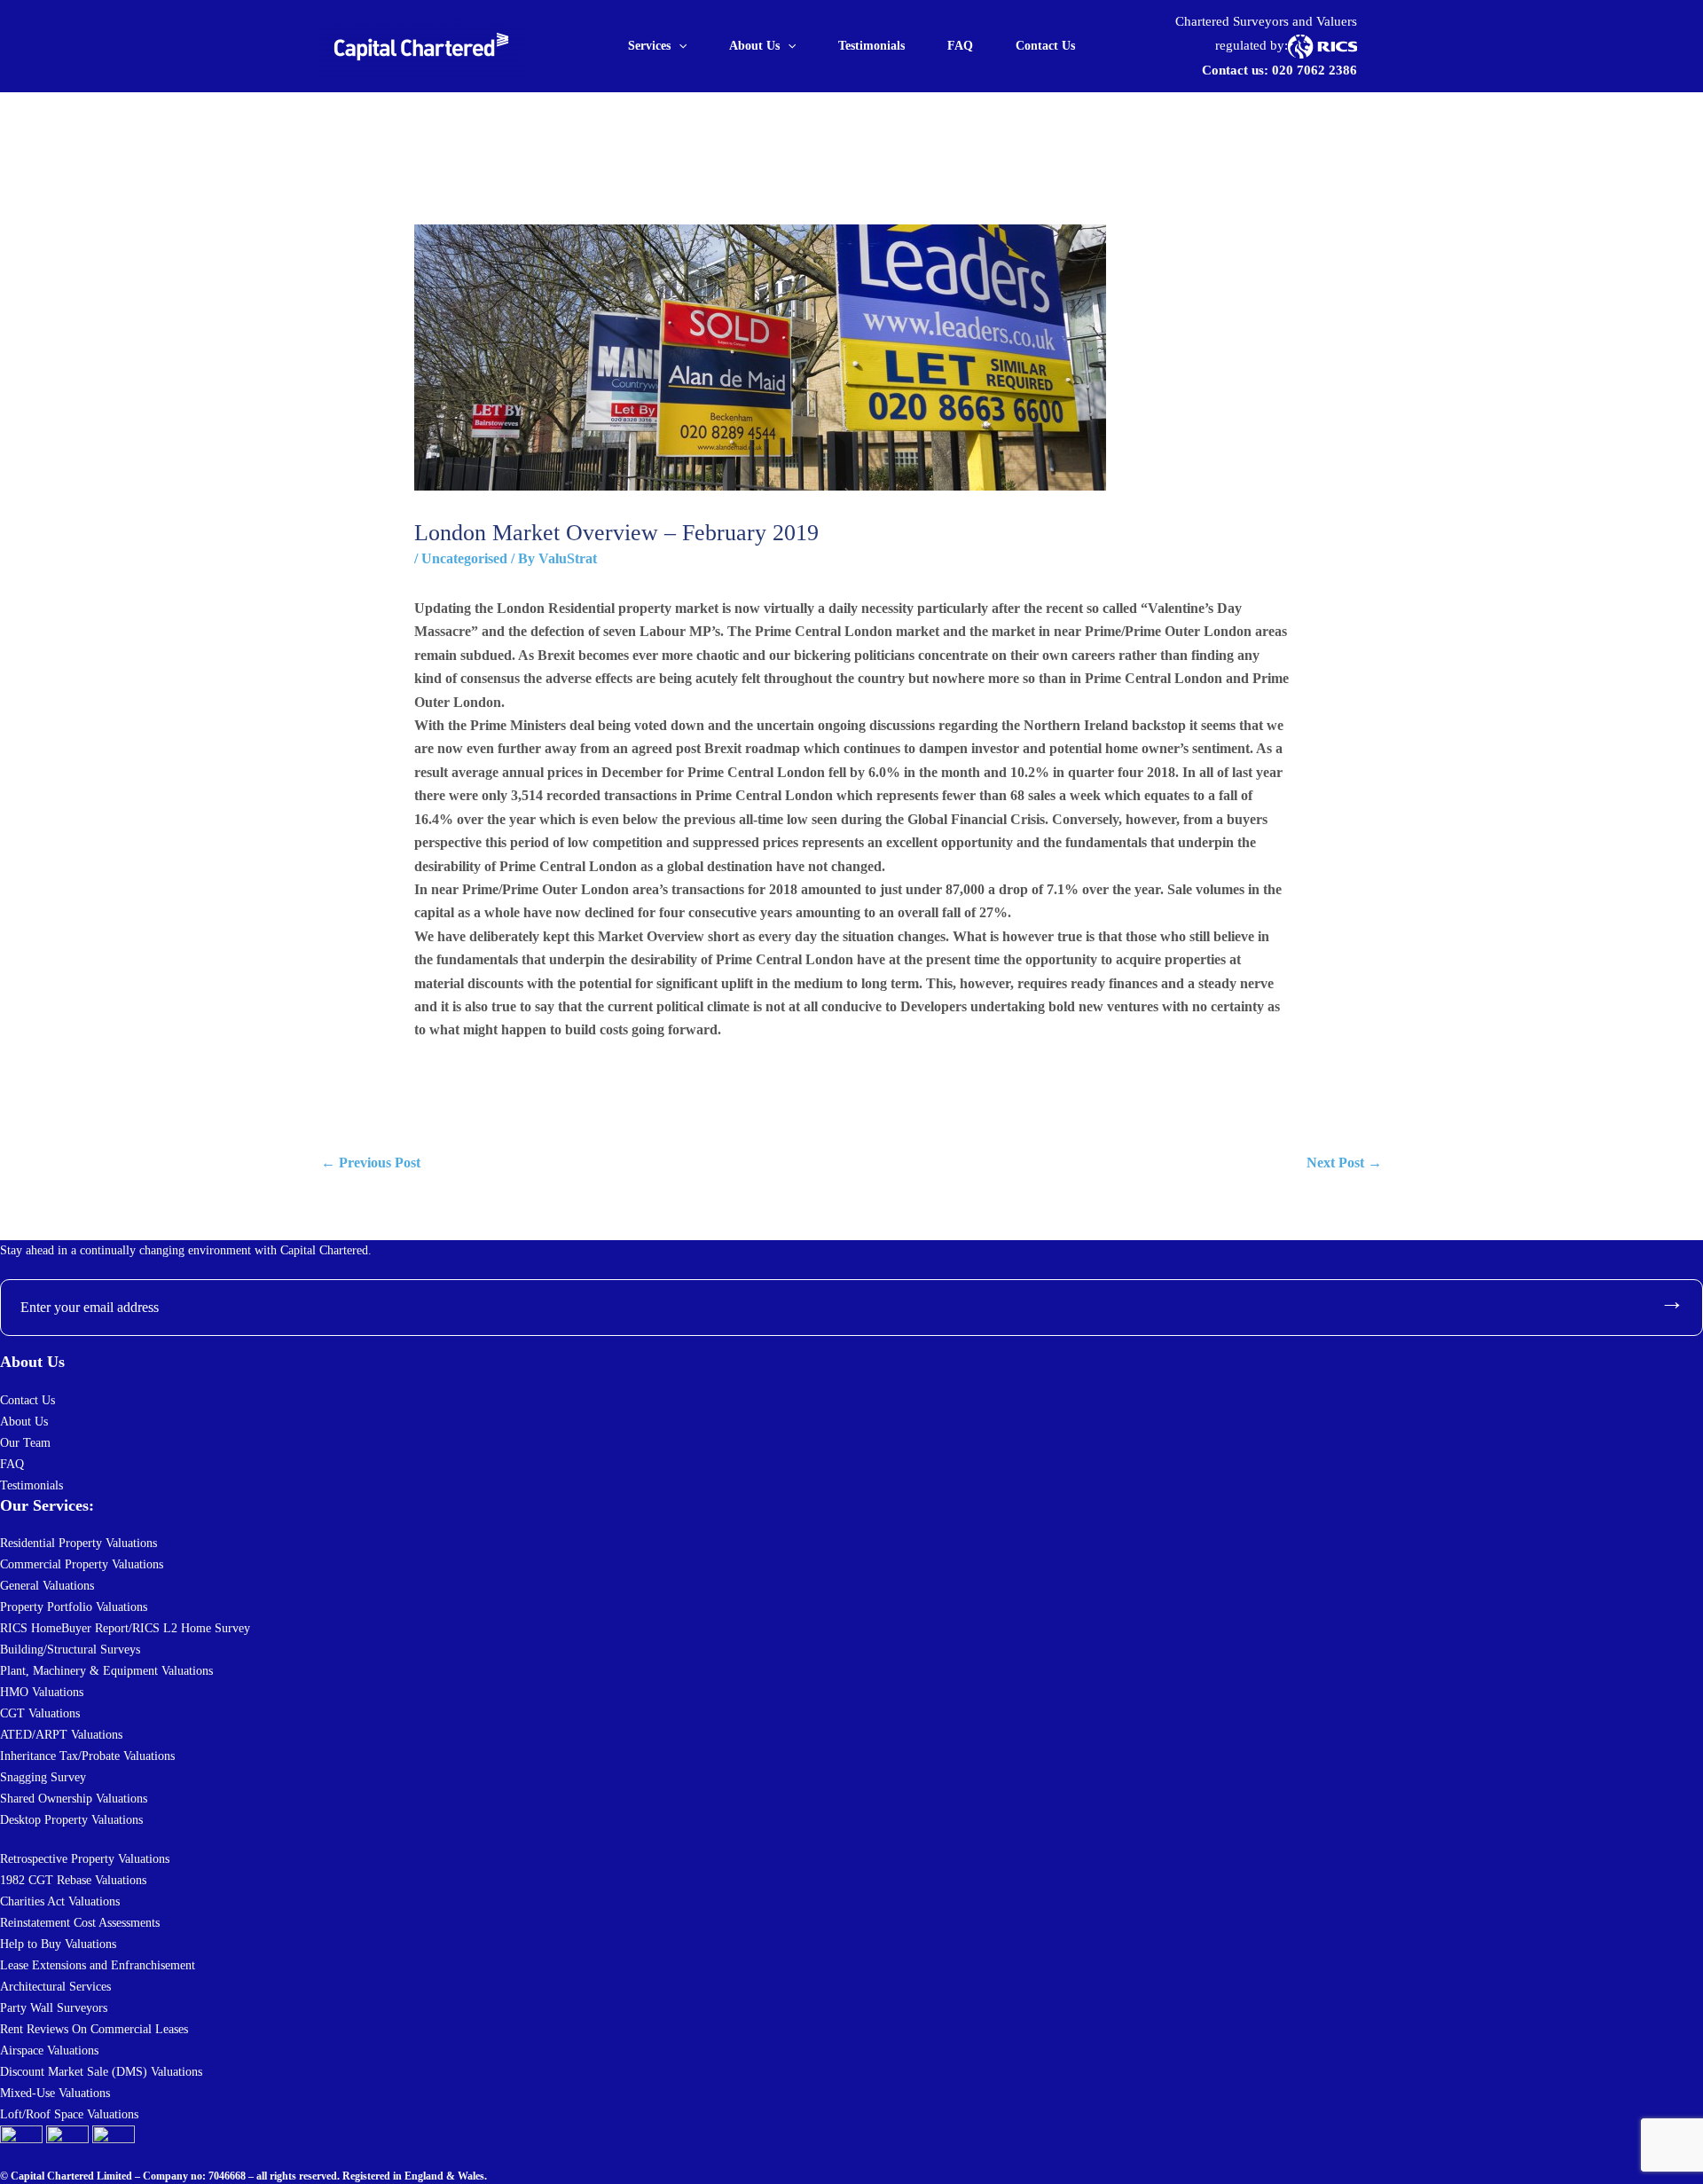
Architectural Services (55, 1987)
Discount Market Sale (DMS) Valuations (101, 2072)
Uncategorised (464, 558)
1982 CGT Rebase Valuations (73, 1880)
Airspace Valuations (49, 2050)
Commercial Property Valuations (82, 1564)
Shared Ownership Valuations (74, 1799)
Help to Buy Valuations (58, 1944)
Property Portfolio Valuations (74, 1607)
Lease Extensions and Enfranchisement (98, 1965)
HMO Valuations (42, 1692)
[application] (679, 46)
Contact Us (1045, 46)
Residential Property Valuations (78, 1543)
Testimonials (871, 46)
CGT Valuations (40, 1713)
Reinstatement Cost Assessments (80, 1923)
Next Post (1344, 1163)
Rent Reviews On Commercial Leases (94, 2029)
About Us (754, 46)
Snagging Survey (43, 1777)
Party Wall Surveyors (54, 2008)
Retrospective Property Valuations (85, 1859)
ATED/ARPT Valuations (61, 1735)
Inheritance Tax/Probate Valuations (87, 1756)
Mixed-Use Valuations (55, 2093)
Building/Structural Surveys (70, 1650)
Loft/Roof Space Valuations (69, 2114)
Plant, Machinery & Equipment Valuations (106, 1671)
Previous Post (371, 1163)
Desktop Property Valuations (71, 1820)
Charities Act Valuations (60, 1901)
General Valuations (47, 1586)
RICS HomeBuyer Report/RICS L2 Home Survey (125, 1628)
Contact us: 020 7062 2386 (1279, 70)
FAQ (960, 46)
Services (649, 46)
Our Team (25, 1443)
